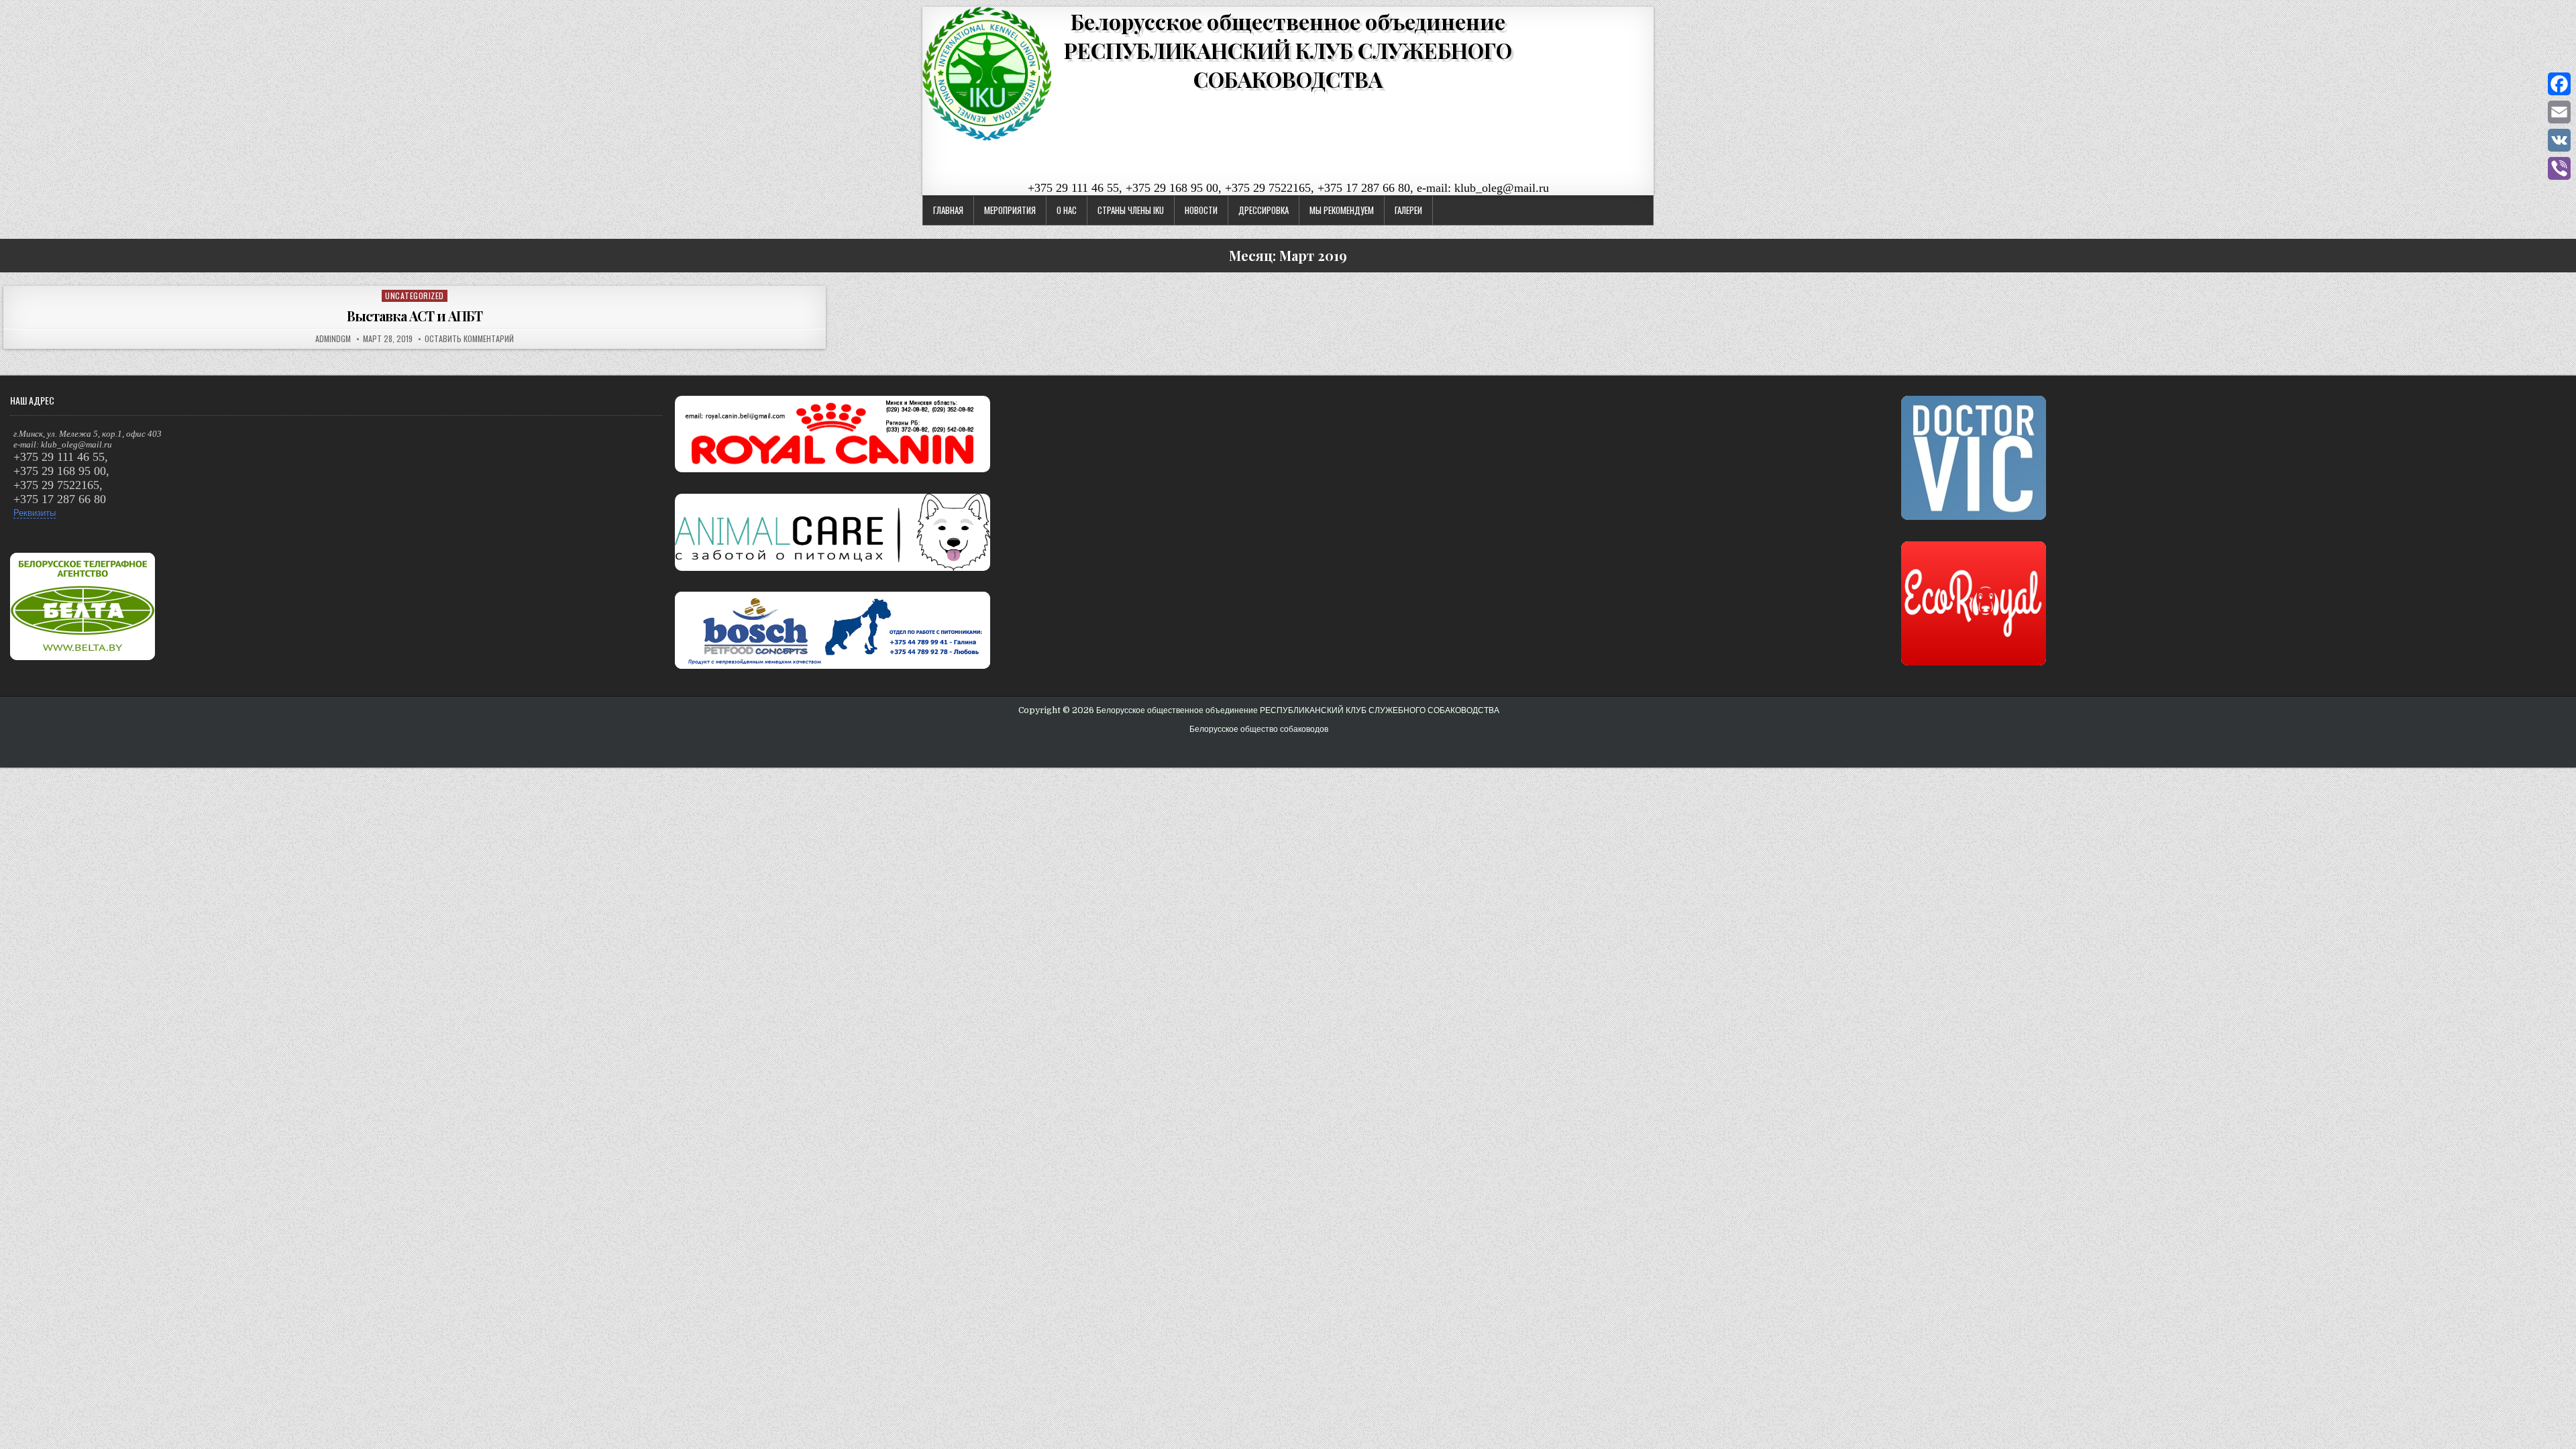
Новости (1201, 210)
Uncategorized (415, 296)
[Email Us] (2550, 15)
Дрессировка (1264, 210)
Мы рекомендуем (1342, 210)
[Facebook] (2559, 84)
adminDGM (333, 339)
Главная (948, 210)
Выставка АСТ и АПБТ (415, 316)
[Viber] (2559, 168)
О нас (1067, 210)
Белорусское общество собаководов (1259, 729)
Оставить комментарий (469, 339)
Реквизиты (35, 513)
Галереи (1408, 210)
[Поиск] (2566, 15)
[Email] (2559, 112)
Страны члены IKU (1131, 210)
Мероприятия (1010, 210)
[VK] (2559, 140)
